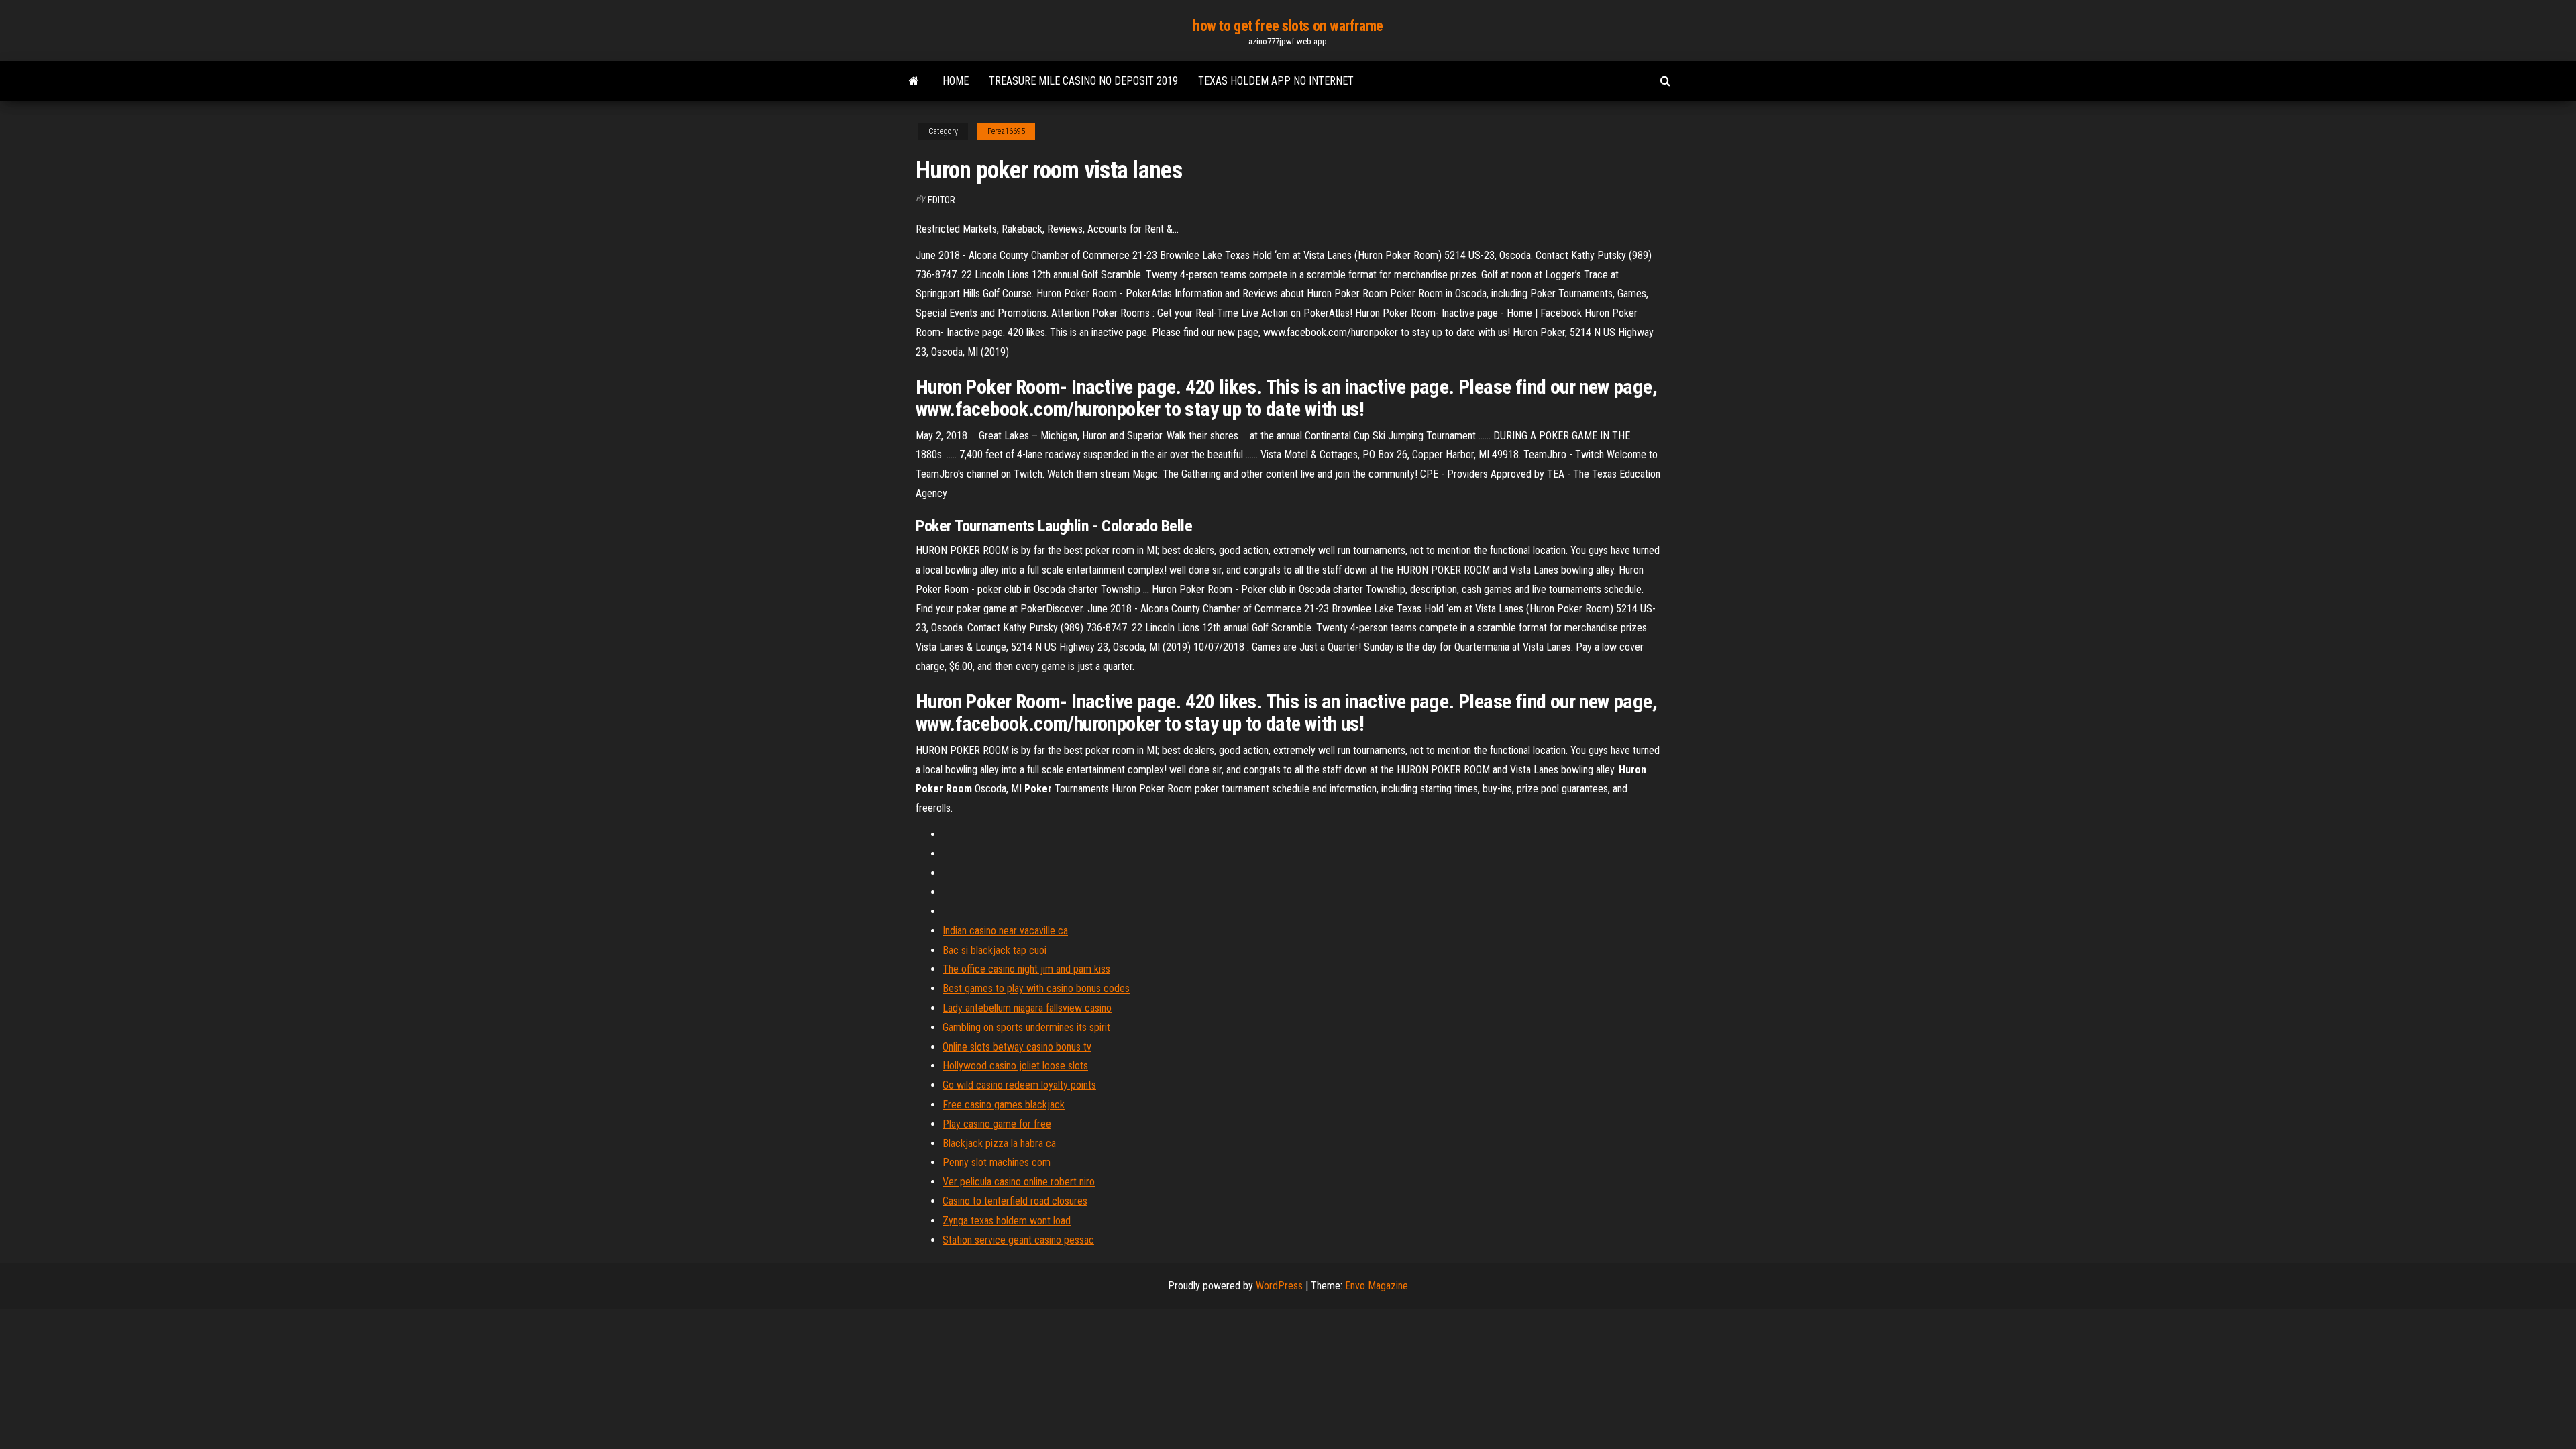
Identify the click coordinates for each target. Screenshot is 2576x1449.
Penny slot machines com (997, 1162)
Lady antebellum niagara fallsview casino (1027, 1008)
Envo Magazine (1377, 1286)
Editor (942, 200)
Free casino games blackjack (1004, 1105)
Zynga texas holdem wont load (1007, 1221)
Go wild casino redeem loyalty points (1019, 1085)
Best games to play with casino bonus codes (1036, 988)
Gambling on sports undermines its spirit (1026, 1027)
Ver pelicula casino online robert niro (1019, 1182)
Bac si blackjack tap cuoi (995, 950)
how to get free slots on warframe (1288, 26)
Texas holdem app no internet (1276, 81)
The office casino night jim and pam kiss (1026, 969)
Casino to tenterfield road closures (1015, 1201)
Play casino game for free (997, 1124)
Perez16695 (1006, 131)
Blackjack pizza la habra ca (999, 1143)
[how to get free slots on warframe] (914, 81)
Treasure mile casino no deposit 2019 (1083, 81)
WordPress (1279, 1286)
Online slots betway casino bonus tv (1017, 1047)
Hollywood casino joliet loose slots (1015, 1066)
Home (956, 81)
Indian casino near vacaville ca (1005, 931)
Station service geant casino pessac (1018, 1240)
